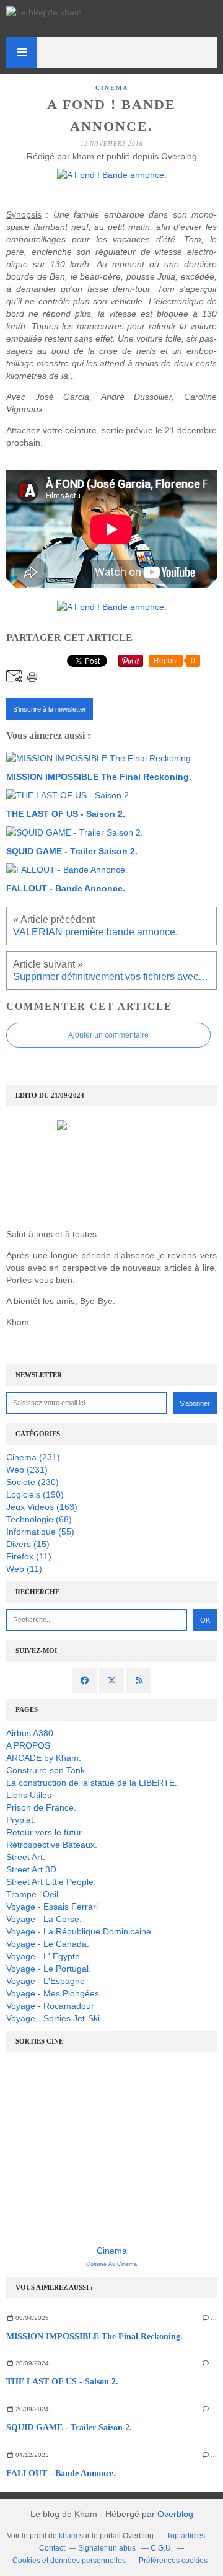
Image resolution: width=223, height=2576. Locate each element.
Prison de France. (41, 1807)
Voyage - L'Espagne (46, 1981)
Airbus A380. (31, 1733)
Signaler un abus (108, 2548)
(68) (39, 1519)
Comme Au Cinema (111, 2264)
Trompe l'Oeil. (33, 1894)
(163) (42, 1507)
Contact (52, 2548)
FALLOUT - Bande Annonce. (61, 2473)
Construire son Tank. (47, 1770)
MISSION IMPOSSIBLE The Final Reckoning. (94, 2336)
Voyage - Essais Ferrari (52, 1907)
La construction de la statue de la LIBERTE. (92, 1783)
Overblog (175, 2514)
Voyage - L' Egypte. (44, 1956)
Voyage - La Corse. (44, 1919)
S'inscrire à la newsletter (50, 709)
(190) (35, 1494)
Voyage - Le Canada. (48, 1944)
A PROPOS (28, 1745)
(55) (40, 1532)
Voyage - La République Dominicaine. (80, 1931)
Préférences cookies (173, 2561)
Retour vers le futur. (45, 1832)
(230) (33, 1482)
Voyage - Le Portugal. (49, 1969)
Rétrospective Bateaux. (52, 1845)
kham (68, 2536)
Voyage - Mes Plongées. (54, 1993)
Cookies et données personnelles (69, 2561)
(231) (33, 1457)
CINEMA (112, 88)
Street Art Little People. (51, 1882)
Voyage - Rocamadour (50, 2006)
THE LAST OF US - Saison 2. (62, 2382)
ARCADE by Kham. (44, 1758)
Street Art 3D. (33, 1869)
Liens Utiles (29, 1795)
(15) (28, 1544)
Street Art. (26, 1857)
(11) (29, 1556)
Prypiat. (21, 1820)
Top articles (186, 2536)
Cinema (112, 2251)
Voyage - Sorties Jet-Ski (53, 2018)
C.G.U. (162, 2548)
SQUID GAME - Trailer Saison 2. (69, 2428)
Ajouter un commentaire (108, 1035)
